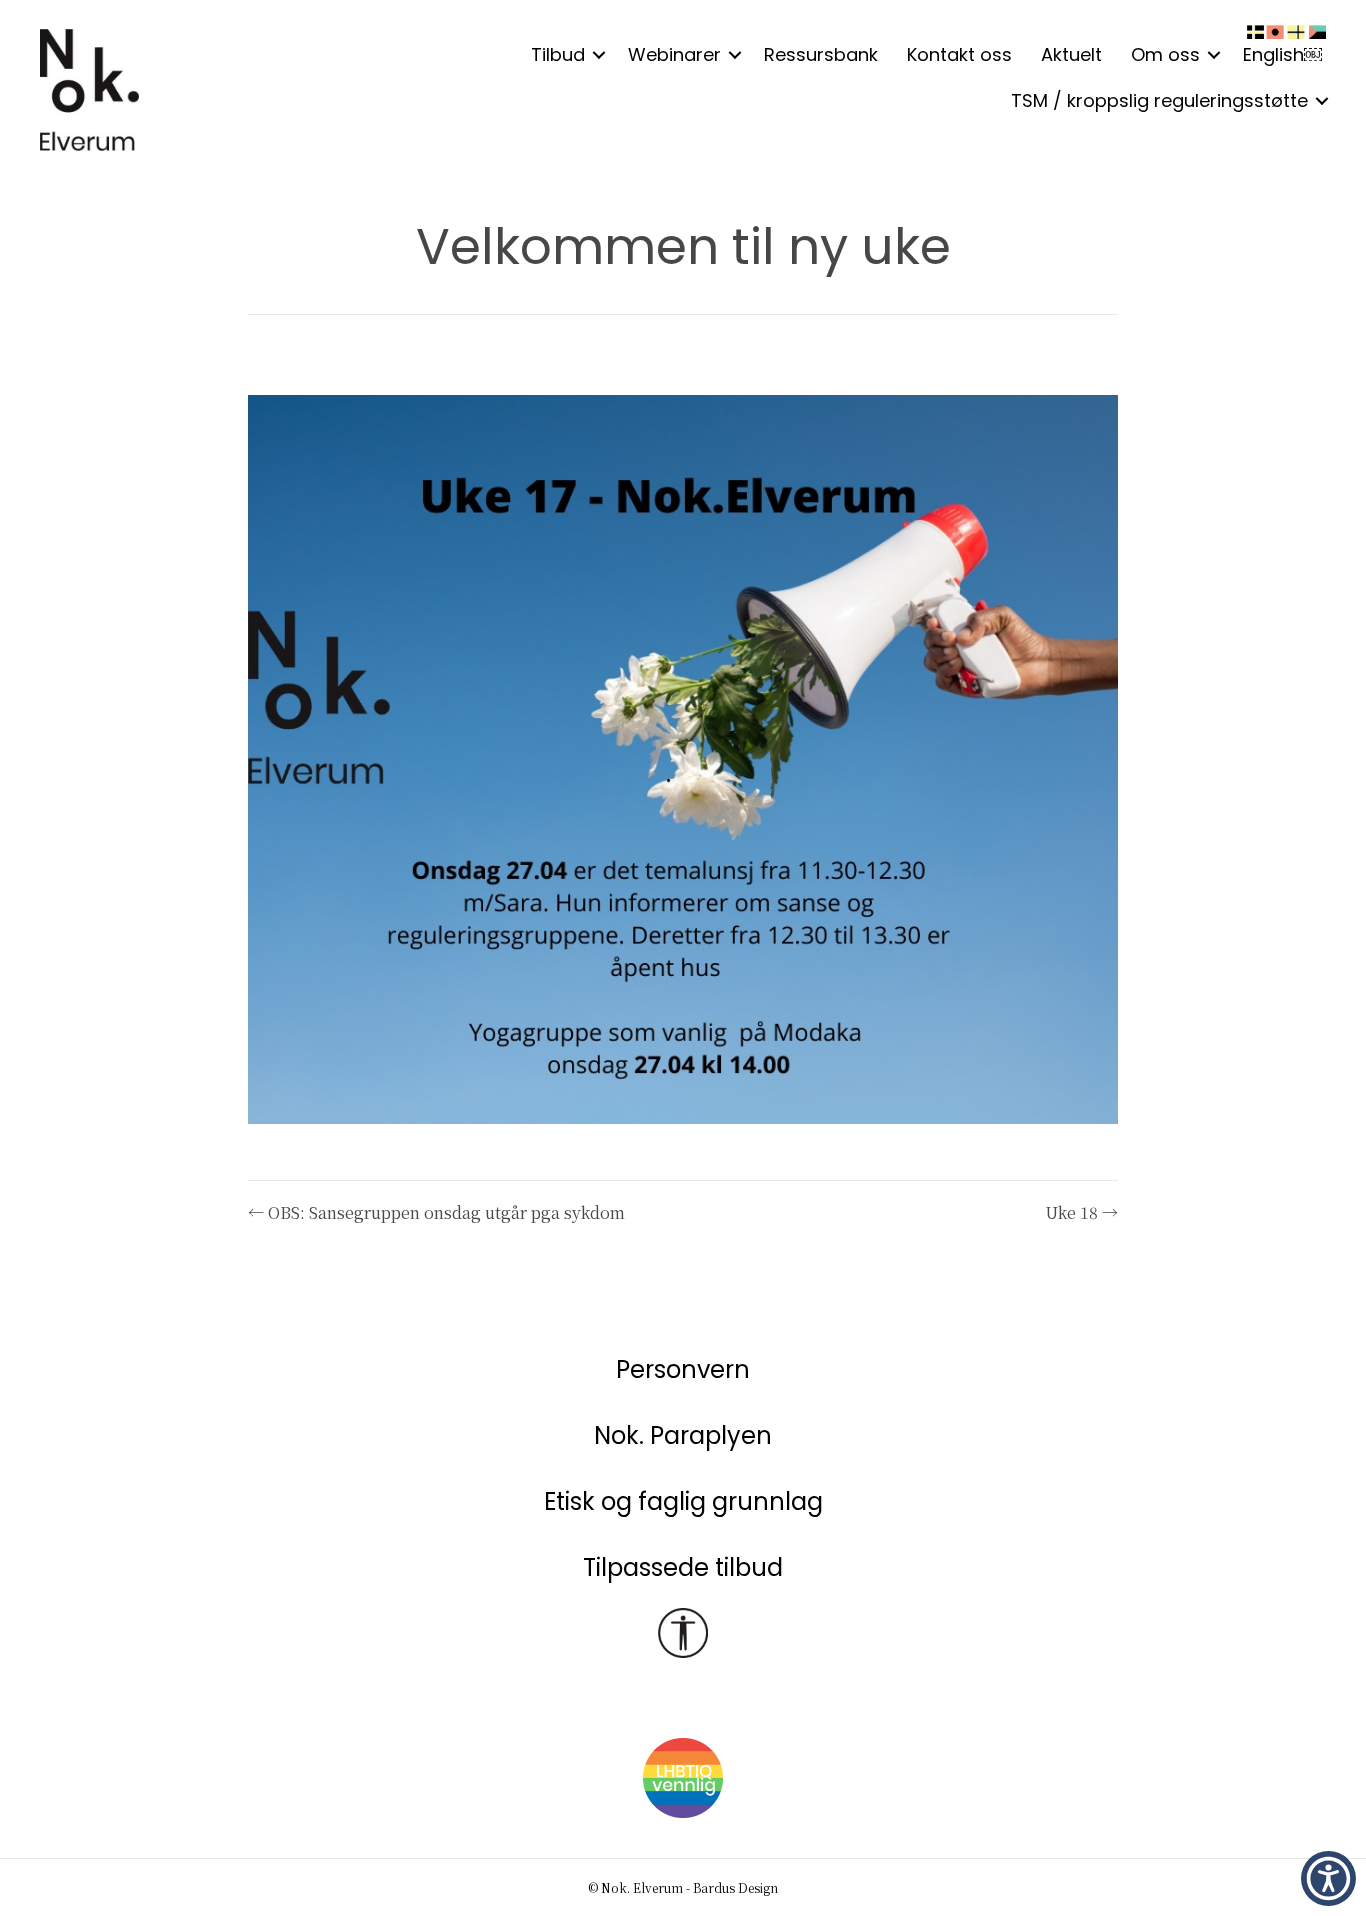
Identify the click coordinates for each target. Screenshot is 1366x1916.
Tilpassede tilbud (683, 1567)
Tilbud (558, 54)
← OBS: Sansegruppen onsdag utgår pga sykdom (436, 1212)
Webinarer (674, 54)
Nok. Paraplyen (683, 1435)
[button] (599, 55)
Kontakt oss (959, 54)
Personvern (683, 1369)
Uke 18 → (1081, 1212)
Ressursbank (821, 54)
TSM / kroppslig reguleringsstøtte (1159, 100)
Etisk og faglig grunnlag (683, 1501)
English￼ (1282, 54)
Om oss (1165, 54)
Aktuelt (1071, 54)
